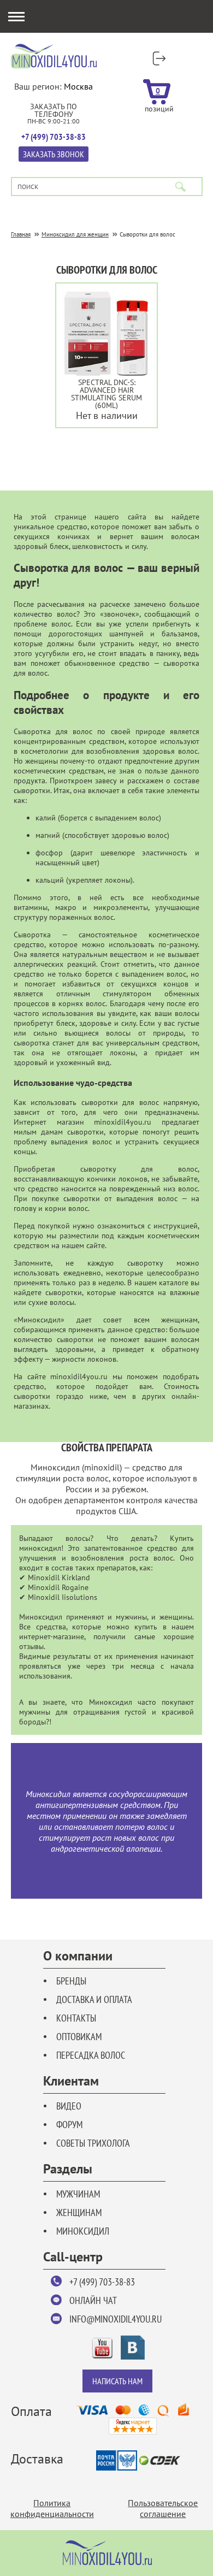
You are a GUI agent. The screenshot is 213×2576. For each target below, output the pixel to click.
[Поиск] (181, 187)
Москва (78, 86)
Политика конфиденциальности (52, 2508)
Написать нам (117, 2381)
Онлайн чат (93, 2300)
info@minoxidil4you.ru (116, 2319)
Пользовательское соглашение (163, 2508)
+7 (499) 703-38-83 (102, 2282)
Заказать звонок (54, 154)
